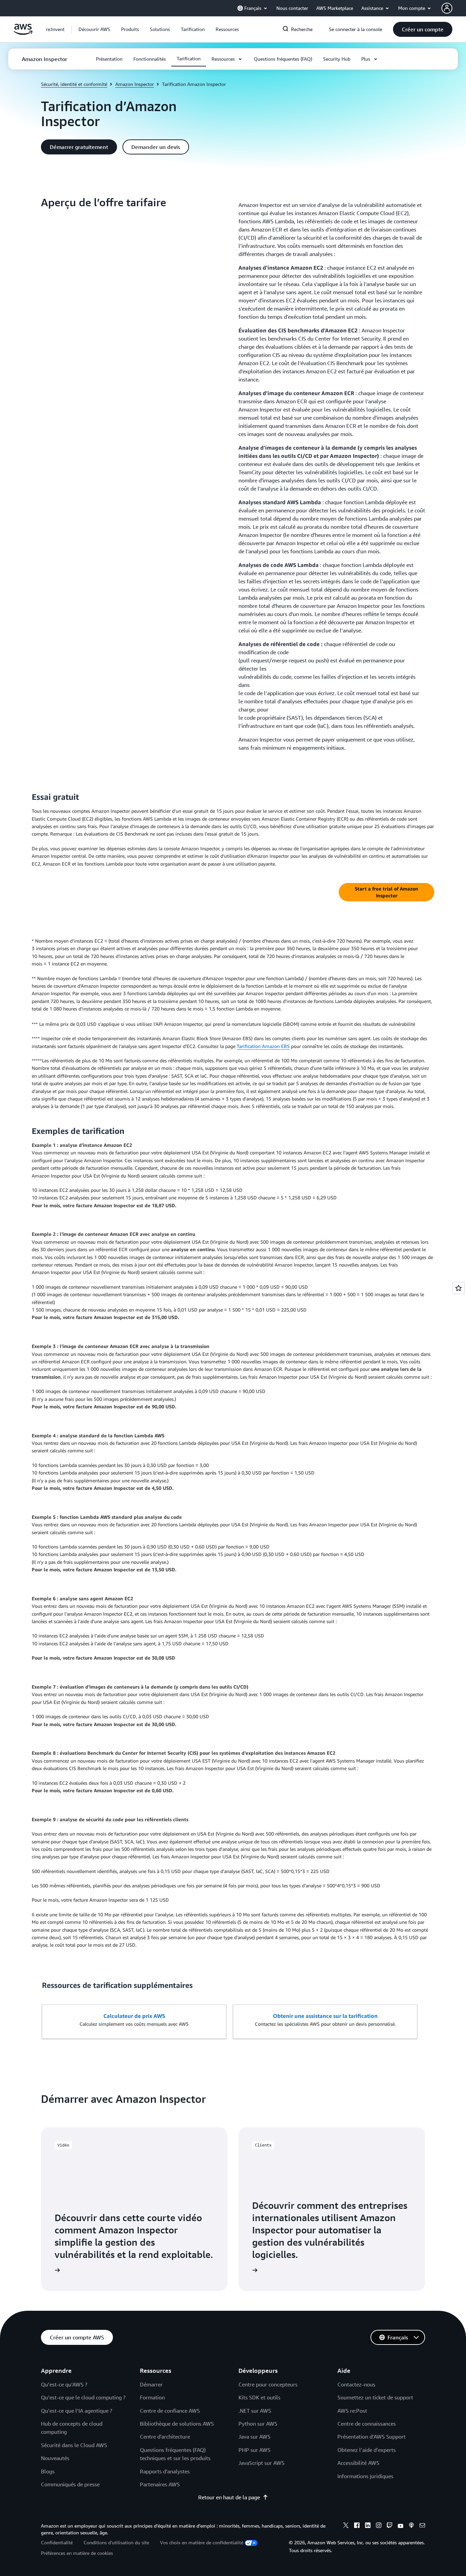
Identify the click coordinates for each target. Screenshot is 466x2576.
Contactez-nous (356, 2384)
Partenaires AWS (160, 2484)
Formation (152, 2397)
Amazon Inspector (135, 84)
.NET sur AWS (255, 2411)
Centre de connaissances (367, 2424)
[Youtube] (401, 2526)
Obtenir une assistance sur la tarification (325, 2016)
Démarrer (151, 2384)
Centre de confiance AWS (170, 2411)
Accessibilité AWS (358, 2463)
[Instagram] (379, 2526)
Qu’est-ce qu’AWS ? (64, 2384)
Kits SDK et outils (259, 2397)
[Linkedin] (368, 2526)
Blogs (48, 2471)
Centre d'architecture (165, 2437)
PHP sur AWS (254, 2450)
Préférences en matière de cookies (77, 2553)
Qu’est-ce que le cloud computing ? (83, 2397)
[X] (346, 2526)
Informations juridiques (365, 2476)
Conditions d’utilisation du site (116, 2542)
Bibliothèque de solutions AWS (177, 2424)
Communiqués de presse (70, 2484)
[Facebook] (357, 2526)
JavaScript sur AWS (261, 2463)
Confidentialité (57, 2542)
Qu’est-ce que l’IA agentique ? (77, 2411)
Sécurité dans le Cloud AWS (74, 2445)
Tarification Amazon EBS (263, 1046)
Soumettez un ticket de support (375, 2397)
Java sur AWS (254, 2437)
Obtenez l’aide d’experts (367, 2450)
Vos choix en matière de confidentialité (202, 2542)
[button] (94, 29)
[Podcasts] (411, 2526)
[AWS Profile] (447, 8)
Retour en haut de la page (229, 2497)
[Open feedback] (458, 1288)
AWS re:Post (352, 2411)
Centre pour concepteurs (268, 2384)
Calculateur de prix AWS (134, 2016)
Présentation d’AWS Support (372, 2437)
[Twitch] (390, 2526)
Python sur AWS (258, 2424)
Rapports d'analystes (165, 2471)
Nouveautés (55, 2458)
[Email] (422, 2526)
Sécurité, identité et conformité (74, 84)
